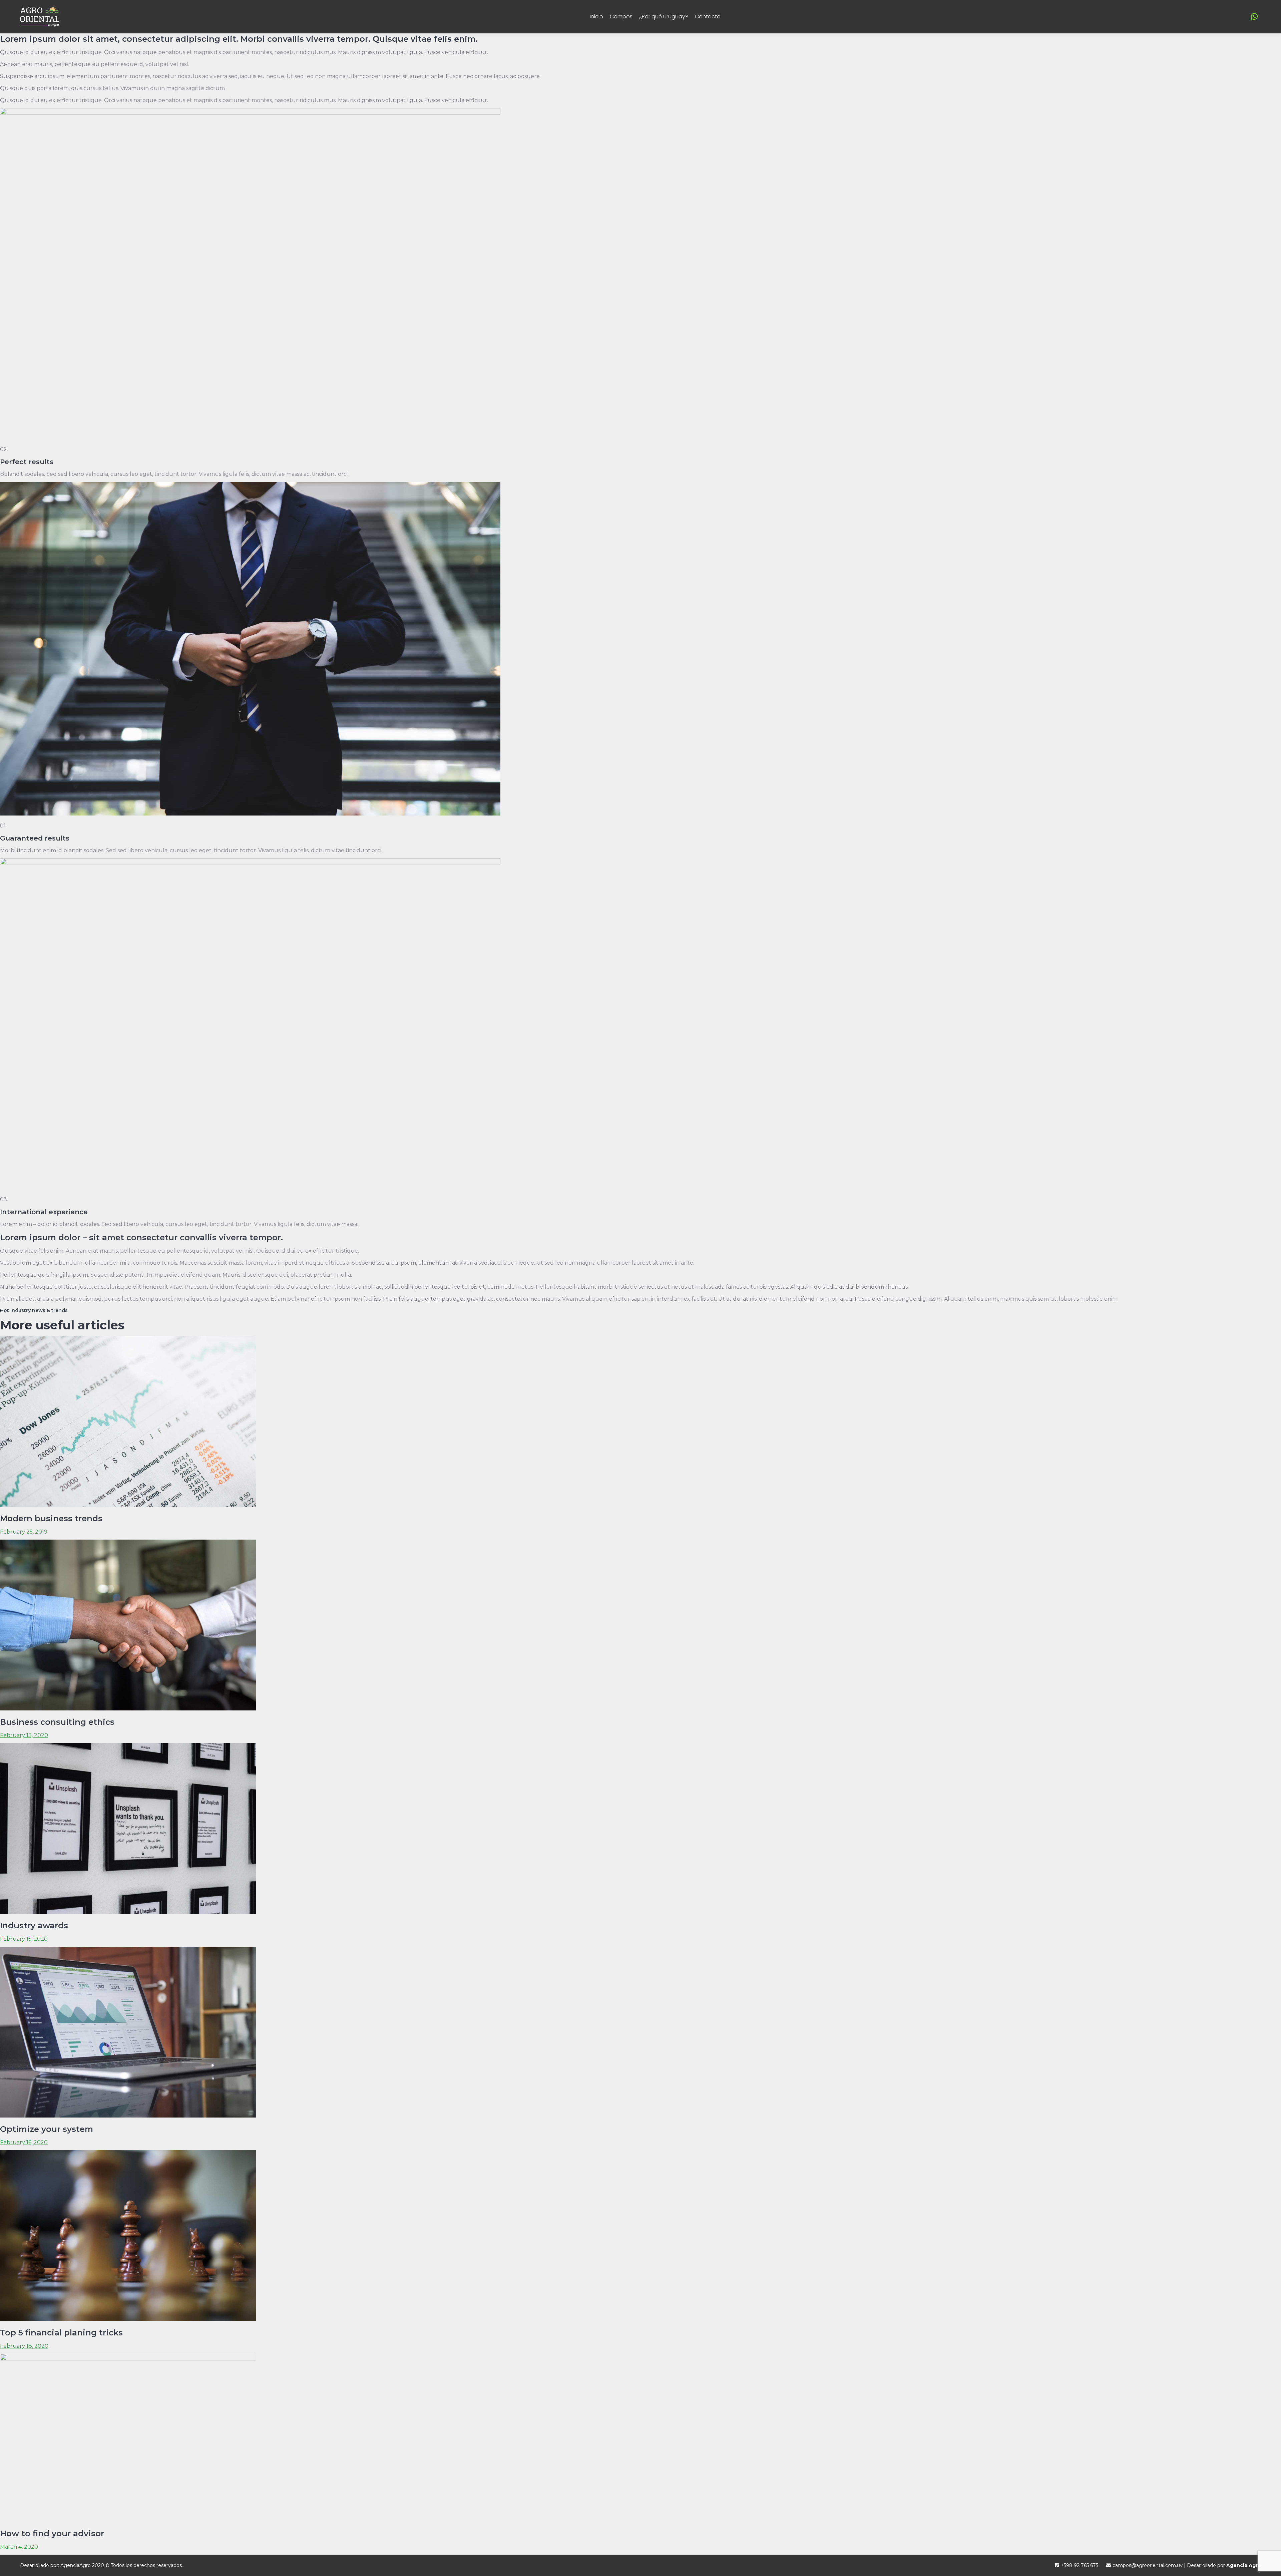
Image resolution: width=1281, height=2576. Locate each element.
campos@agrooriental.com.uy (1148, 2565)
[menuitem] (596, 17)
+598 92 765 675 (1080, 2565)
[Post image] (128, 1505)
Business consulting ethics (57, 1722)
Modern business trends (51, 1518)
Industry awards (34, 1925)
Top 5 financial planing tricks (61, 2333)
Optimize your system (47, 2129)
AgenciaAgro (76, 2565)
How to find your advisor (52, 2533)
